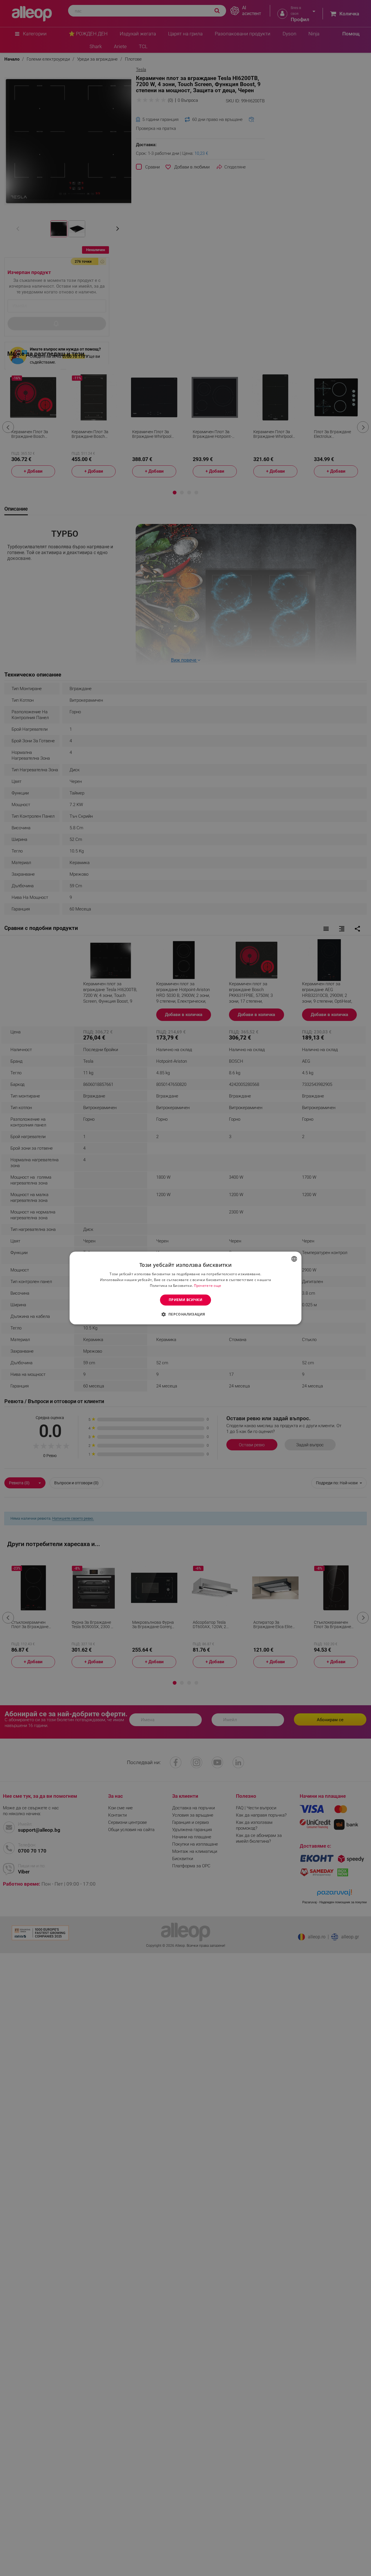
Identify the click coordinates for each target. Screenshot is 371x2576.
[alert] (185, 1288)
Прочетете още (208, 1286)
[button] (185, 1314)
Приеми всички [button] (185, 1300)
